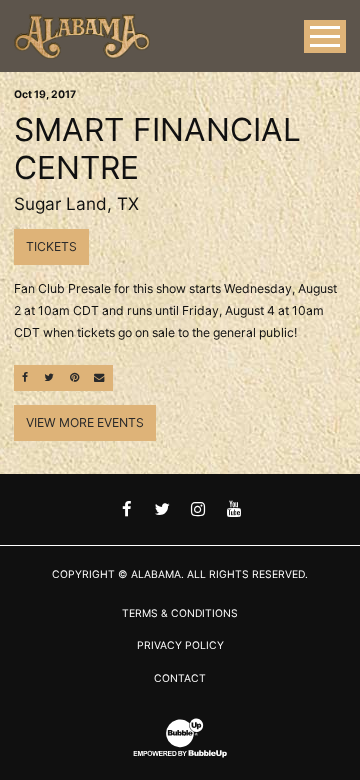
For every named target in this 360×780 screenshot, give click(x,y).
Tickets (51, 246)
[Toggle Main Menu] (325, 36)
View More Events (85, 422)
